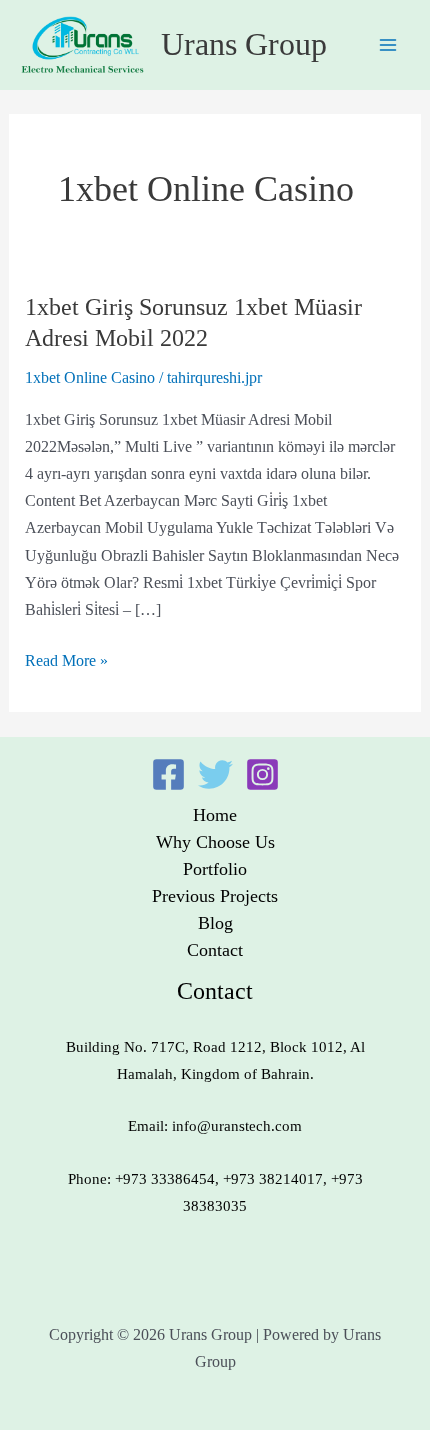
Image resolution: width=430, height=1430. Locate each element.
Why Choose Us (215, 842)
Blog (215, 923)
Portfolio (215, 869)
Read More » (66, 658)
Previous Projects (215, 896)
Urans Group (244, 44)
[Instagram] (262, 774)
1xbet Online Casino (90, 377)
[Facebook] (168, 774)
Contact (215, 950)
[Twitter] (215, 774)
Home (215, 815)
